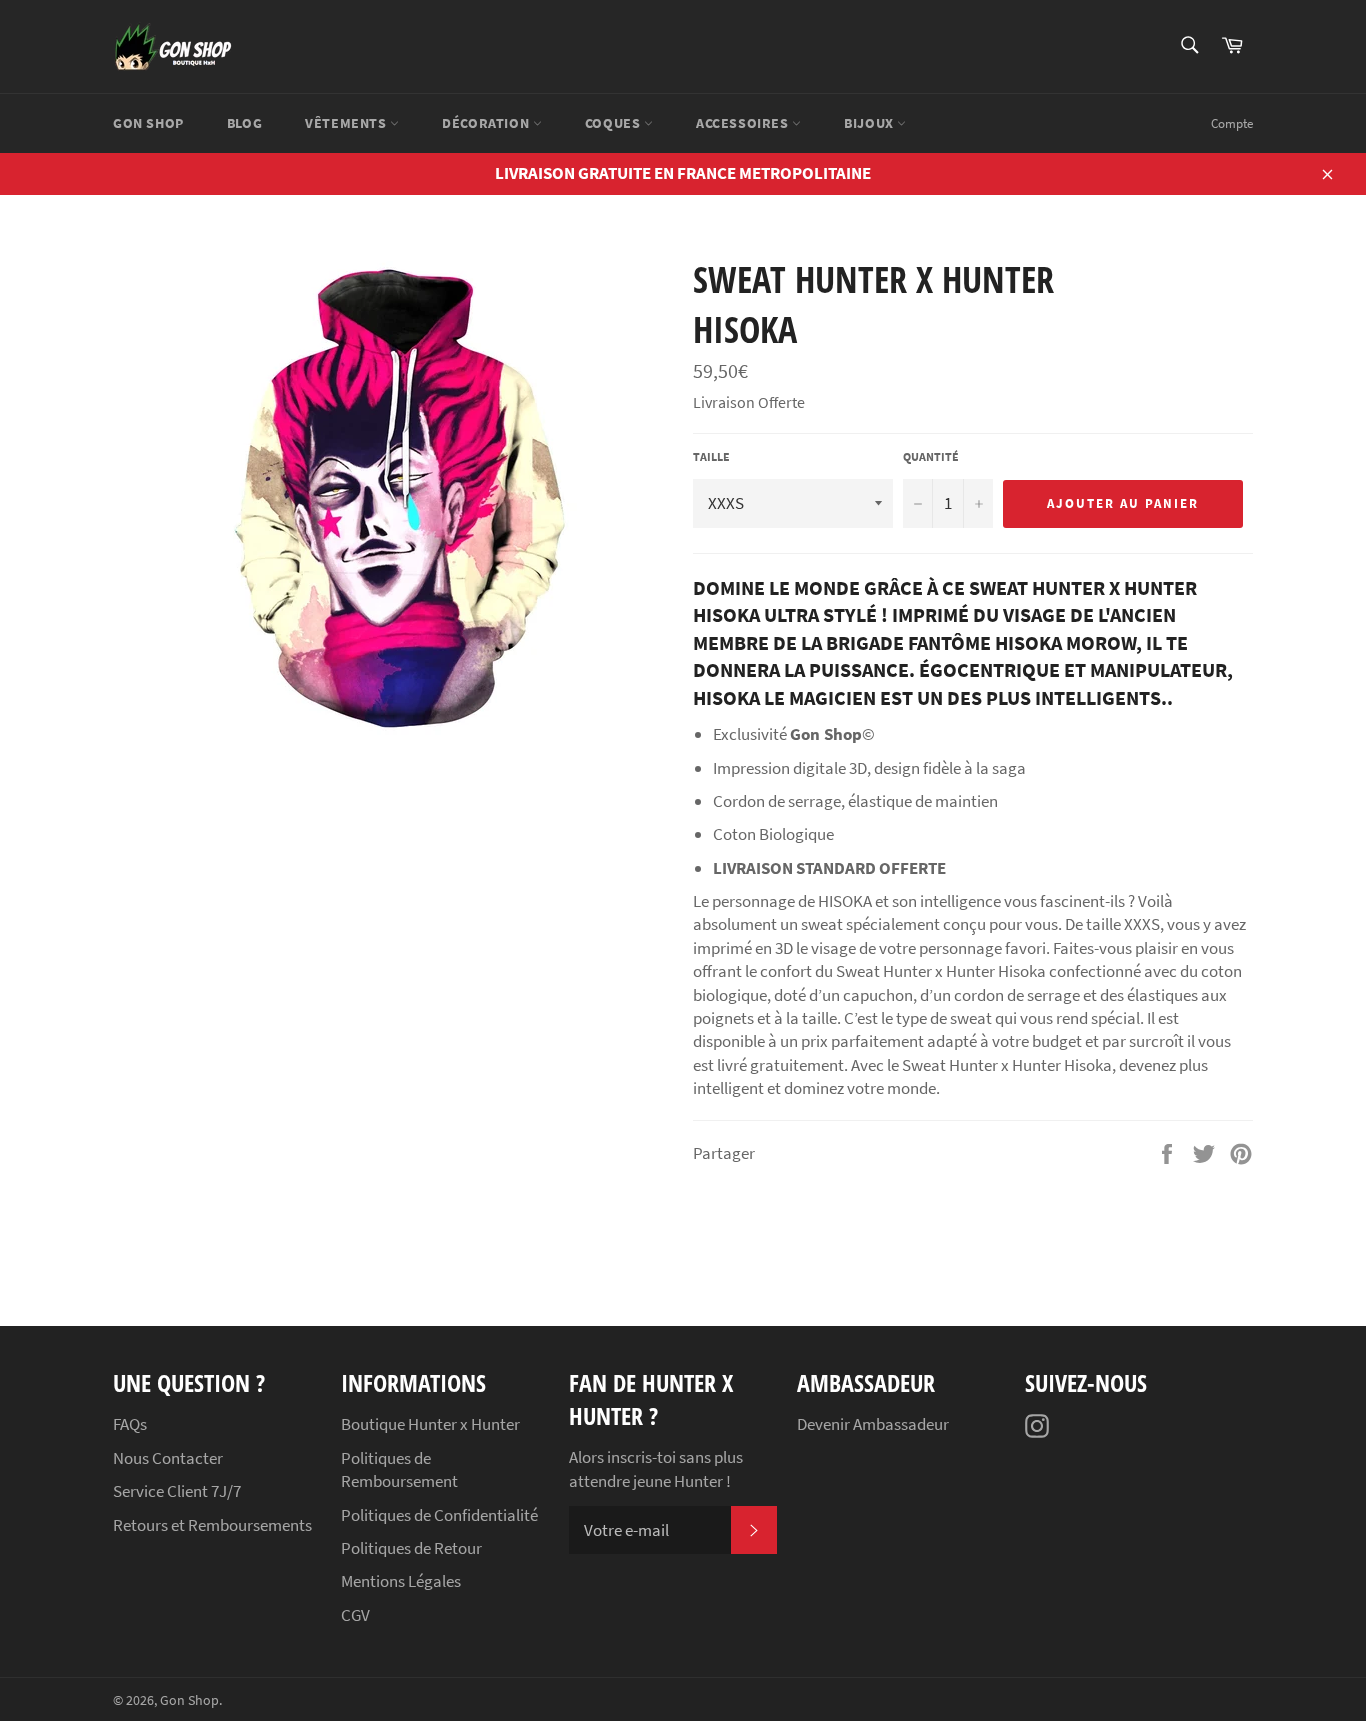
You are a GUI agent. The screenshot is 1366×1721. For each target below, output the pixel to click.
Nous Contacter (168, 1458)
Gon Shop (189, 1700)
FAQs (130, 1424)
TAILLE (711, 456)
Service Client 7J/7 (177, 1491)
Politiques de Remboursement (399, 1469)
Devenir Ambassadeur (873, 1424)
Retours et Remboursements (212, 1525)
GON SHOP (148, 123)
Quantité (931, 456)
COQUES (614, 123)
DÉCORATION (487, 123)
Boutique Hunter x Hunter (430, 1424)
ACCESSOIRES (744, 123)
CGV (355, 1615)
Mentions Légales (401, 1581)
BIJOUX (870, 123)
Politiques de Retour (411, 1548)
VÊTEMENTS (347, 123)
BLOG (244, 123)
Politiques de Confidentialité (439, 1515)
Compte (1232, 123)
